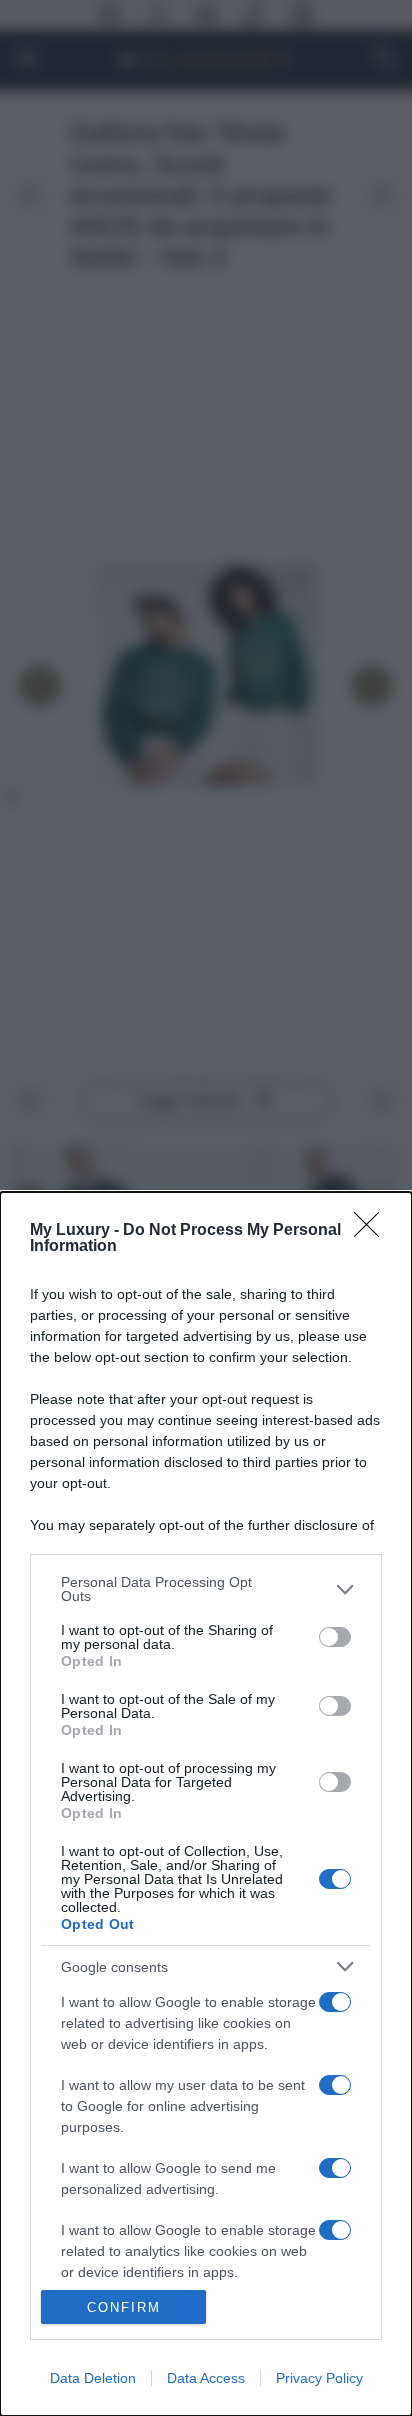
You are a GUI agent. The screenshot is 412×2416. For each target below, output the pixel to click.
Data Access (206, 2378)
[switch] (335, 1637)
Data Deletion (93, 2378)
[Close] (373, 1231)
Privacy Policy (319, 2378)
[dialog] (206, 1804)
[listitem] (206, 1589)
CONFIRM (124, 2307)
